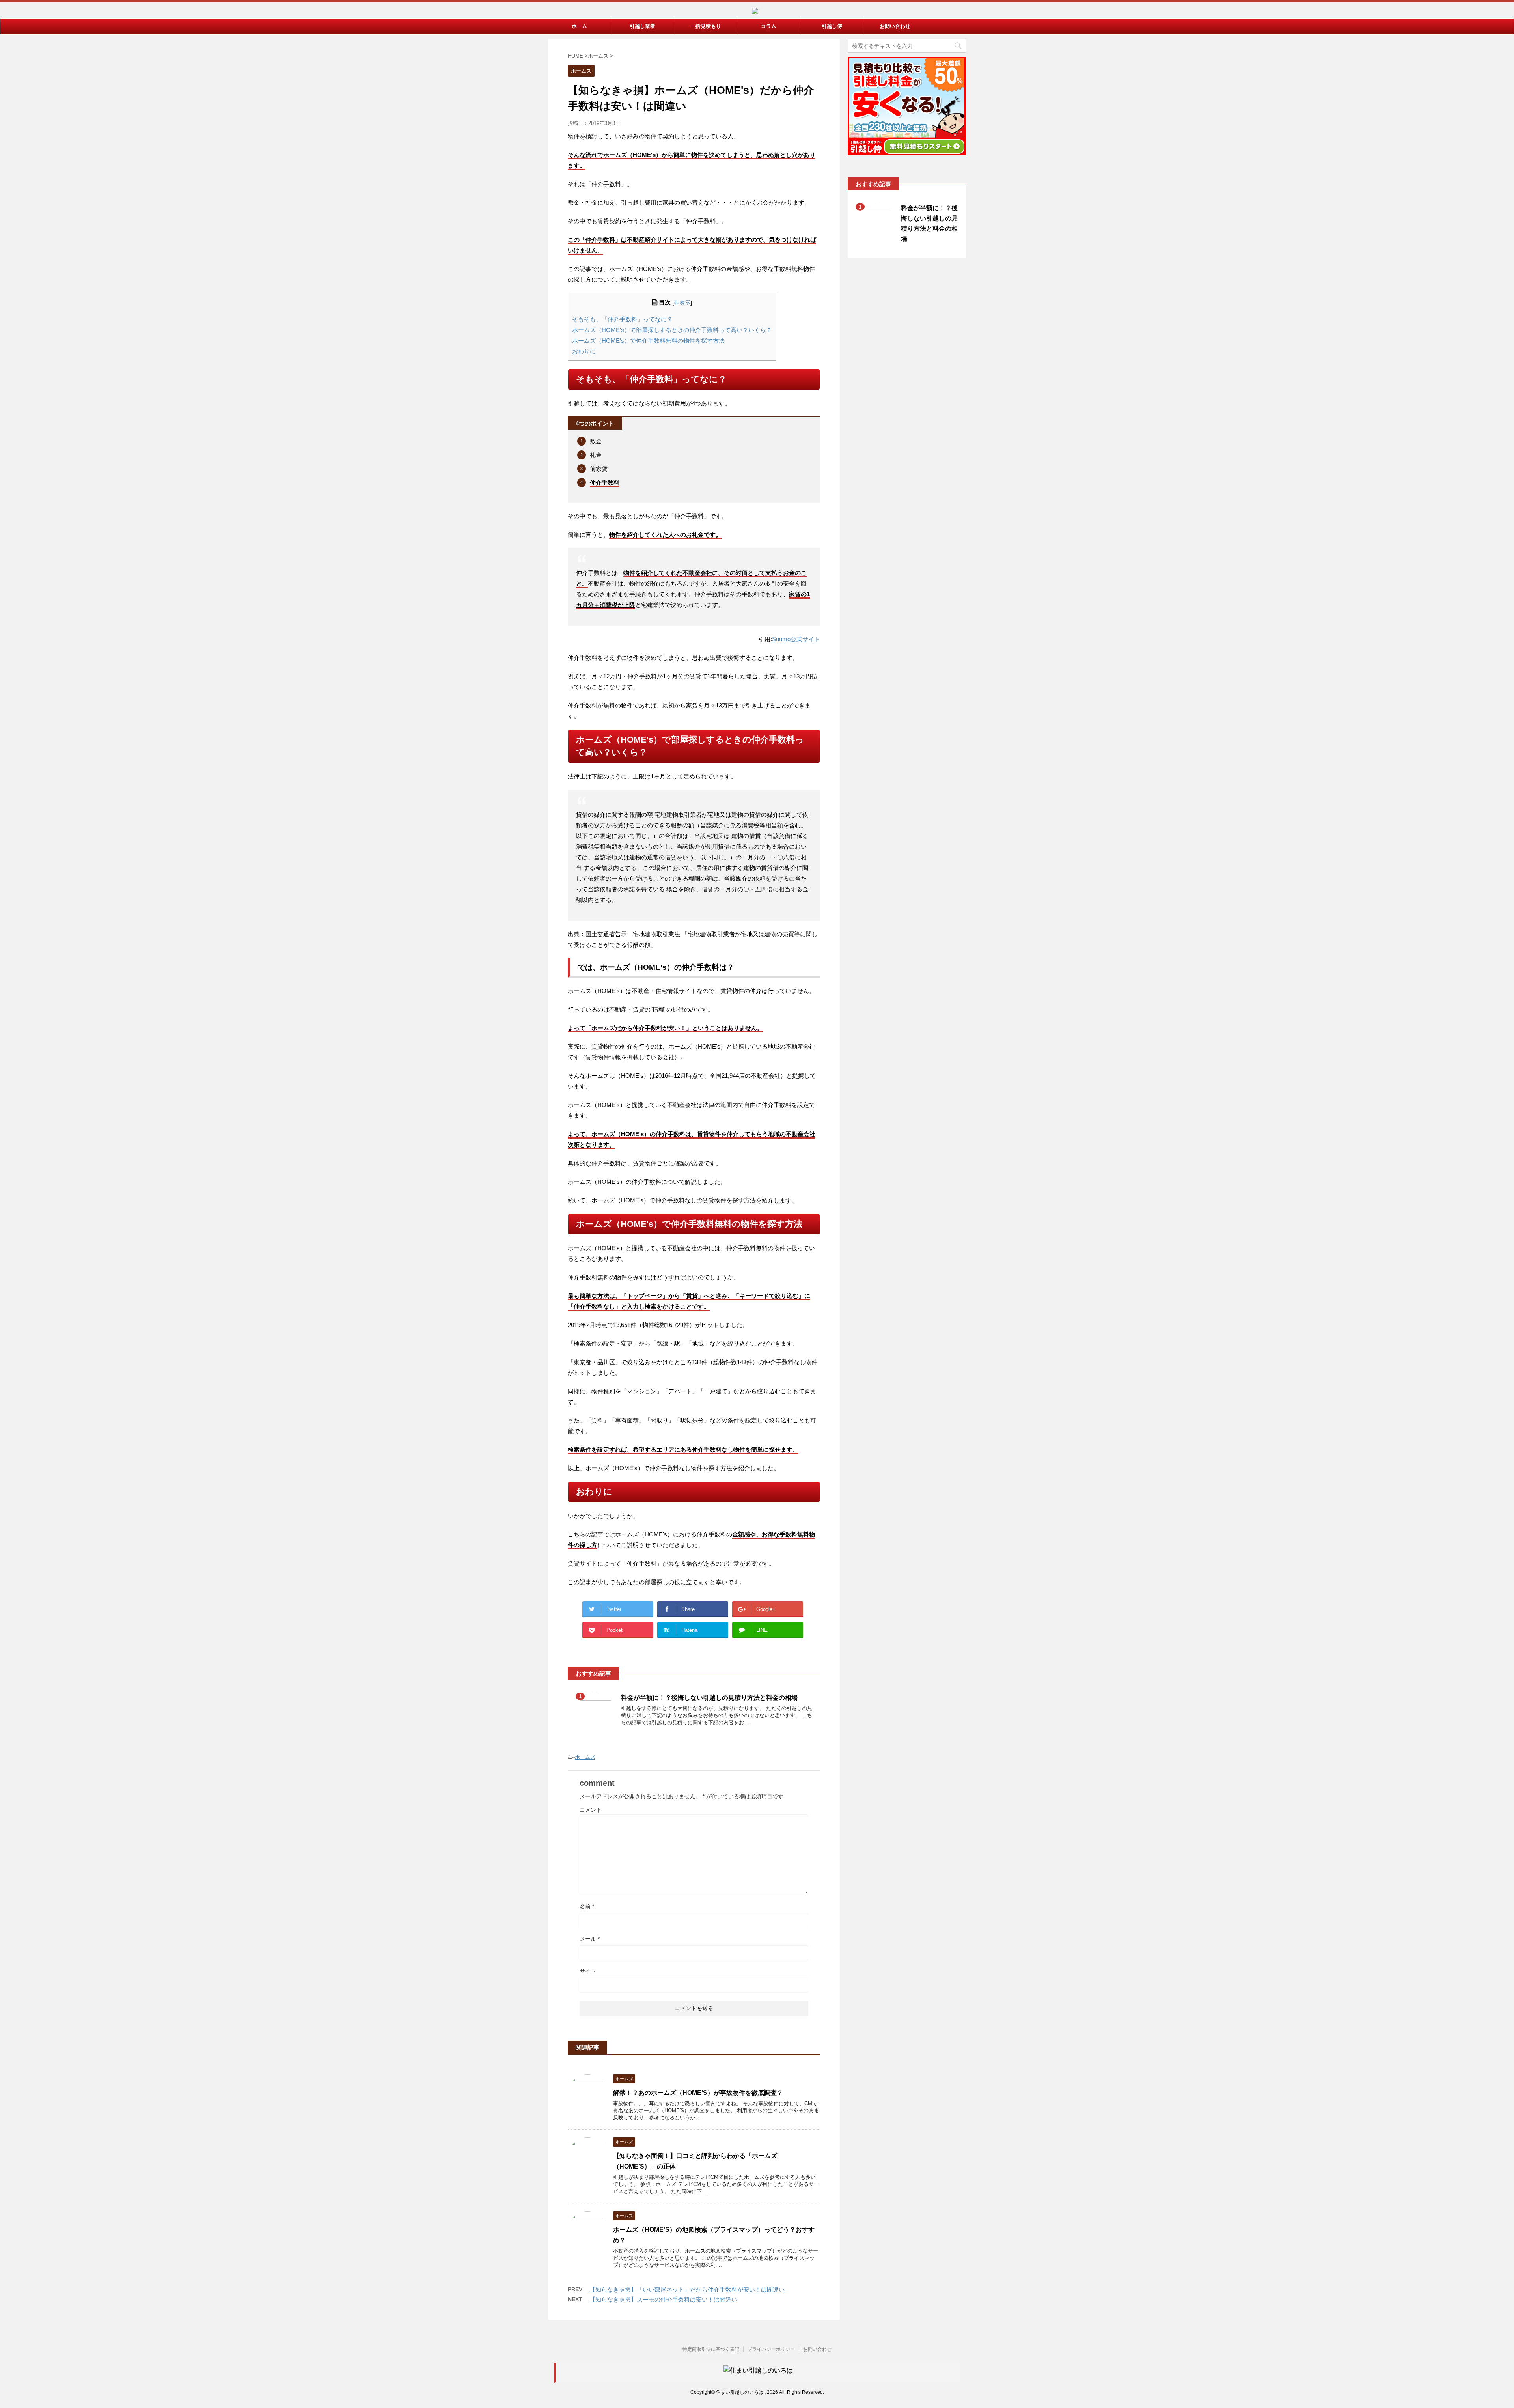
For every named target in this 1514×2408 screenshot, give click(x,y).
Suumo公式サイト (796, 639)
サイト (588, 1971)
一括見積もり (706, 26)
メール (590, 1939)
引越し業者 (642, 26)
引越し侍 (832, 26)
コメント (591, 1810)
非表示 (682, 303)
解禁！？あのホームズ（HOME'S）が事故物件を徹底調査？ (698, 2093)
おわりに (584, 351)
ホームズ (585, 1757)
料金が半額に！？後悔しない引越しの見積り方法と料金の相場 (709, 1698)
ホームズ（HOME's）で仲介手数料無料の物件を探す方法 (648, 341)
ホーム (579, 26)
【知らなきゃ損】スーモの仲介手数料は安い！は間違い (663, 2299)
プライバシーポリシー (771, 2349)
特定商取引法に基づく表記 (711, 2349)
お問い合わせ (895, 26)
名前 (587, 1906)
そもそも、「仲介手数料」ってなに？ (622, 319)
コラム (769, 26)
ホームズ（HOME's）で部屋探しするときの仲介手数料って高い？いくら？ (672, 330)
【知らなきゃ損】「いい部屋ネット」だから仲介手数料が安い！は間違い (687, 2289)
